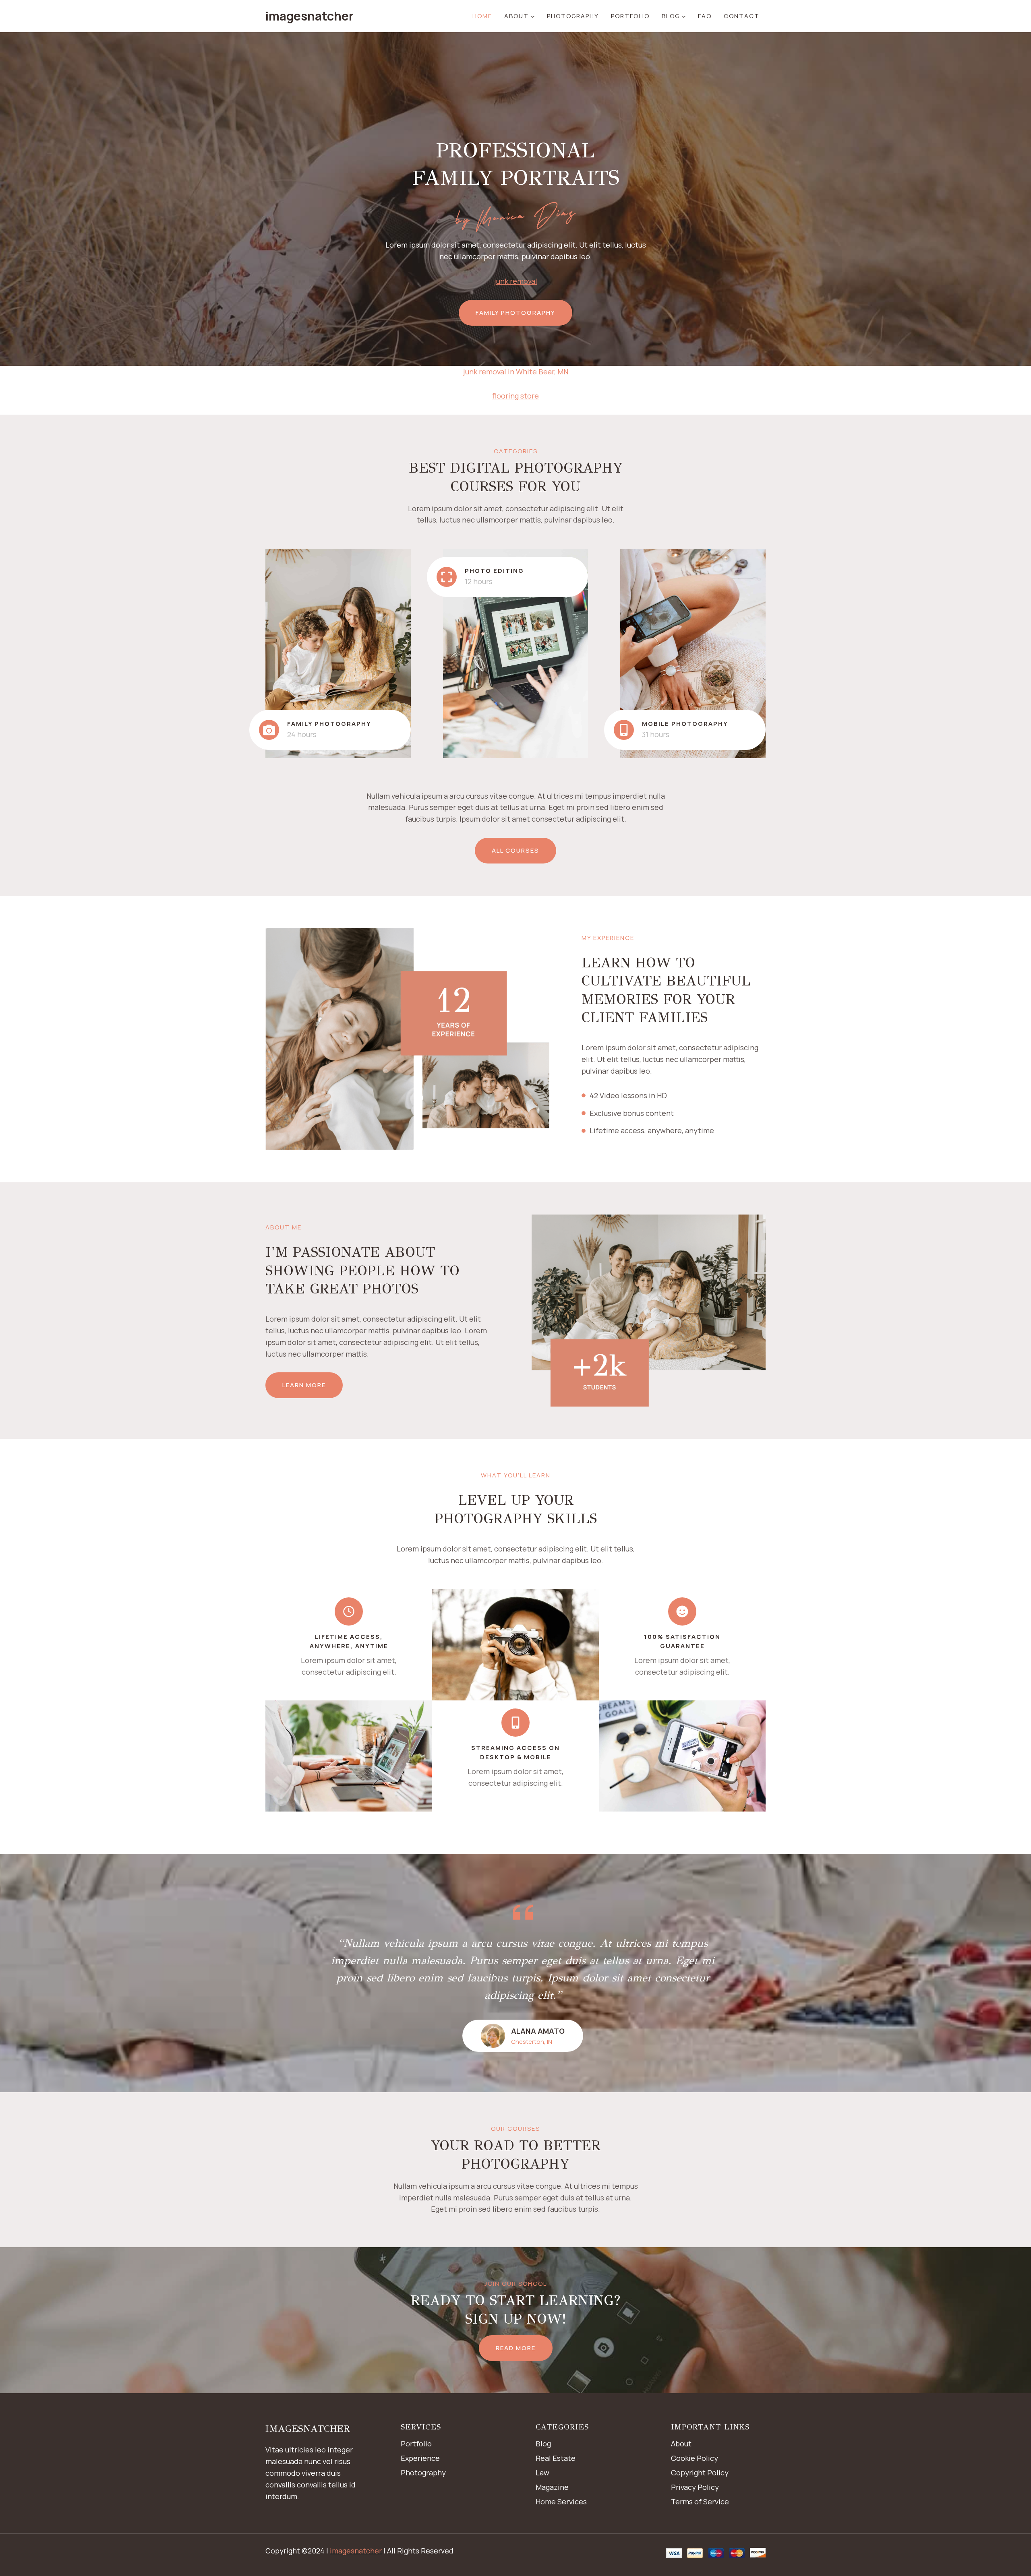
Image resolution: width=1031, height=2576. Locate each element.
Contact (742, 16)
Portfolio (630, 16)
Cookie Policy (695, 2458)
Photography (573, 16)
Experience (420, 2458)
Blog (543, 2444)
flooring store (515, 396)
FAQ (705, 16)
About (681, 2444)
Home (482, 16)
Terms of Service (700, 2502)
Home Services (561, 2502)
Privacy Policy (695, 2487)
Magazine (552, 2487)
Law (542, 2473)
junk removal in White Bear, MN (516, 372)
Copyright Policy (700, 2473)
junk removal (516, 281)
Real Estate (556, 2458)
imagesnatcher (356, 2551)
